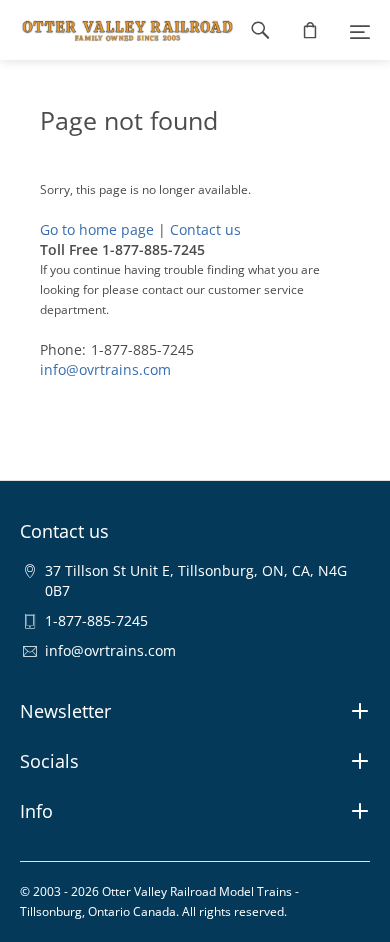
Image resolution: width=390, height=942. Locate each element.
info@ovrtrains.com (105, 369)
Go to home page (97, 229)
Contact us (205, 229)
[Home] (117, 30)
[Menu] (360, 30)
